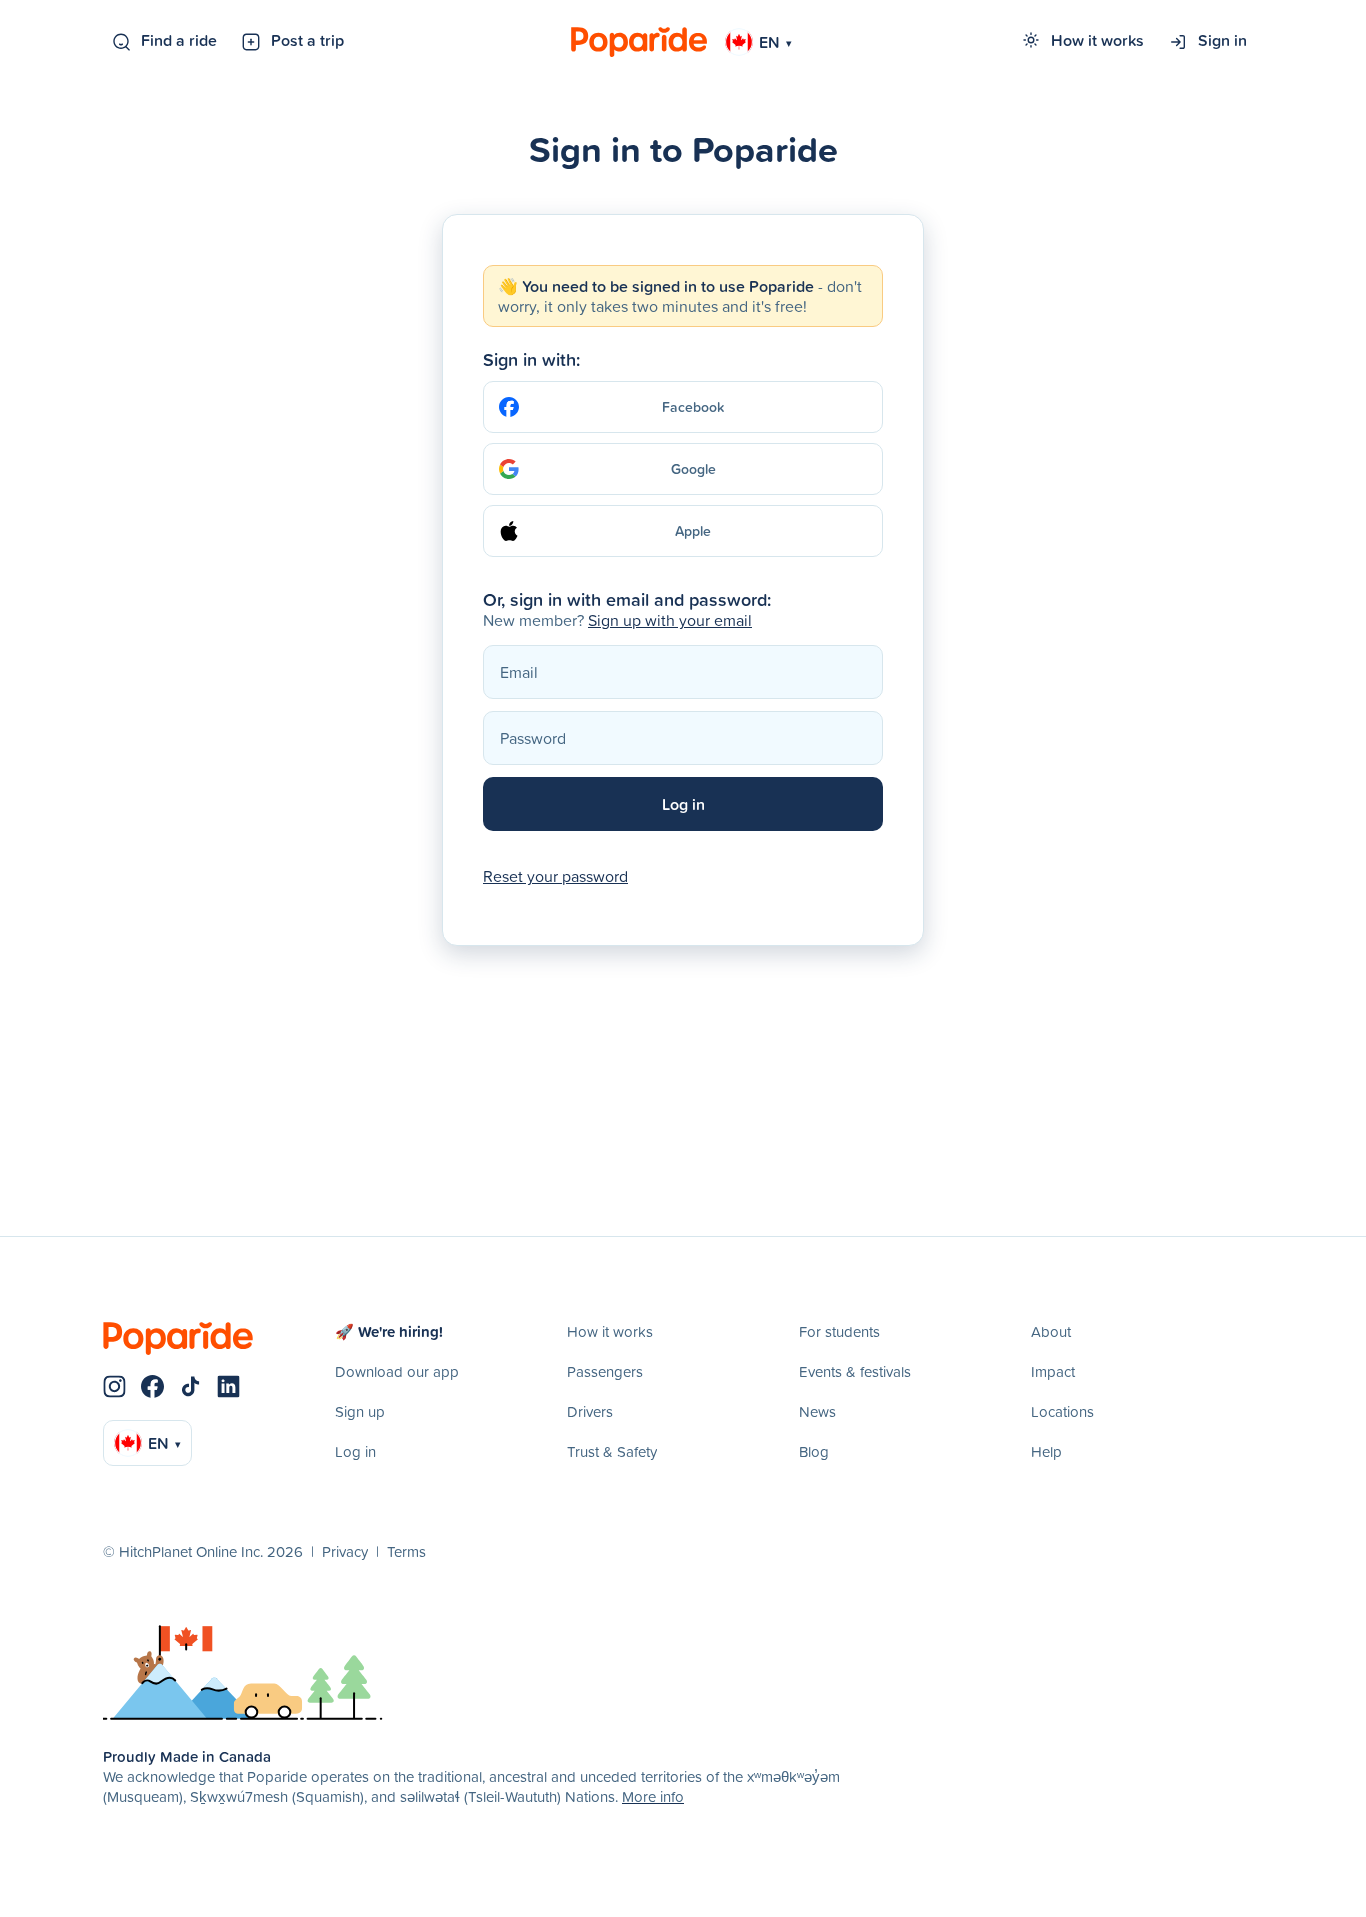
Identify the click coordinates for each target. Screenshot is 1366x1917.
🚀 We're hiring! (389, 1331)
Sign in (1222, 40)
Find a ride (179, 40)
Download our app (397, 1371)
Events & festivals (855, 1371)
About (1051, 1331)
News (817, 1411)
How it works (1097, 40)
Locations (1062, 1411)
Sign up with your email (670, 620)
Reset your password (555, 876)
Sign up (360, 1411)
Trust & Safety (612, 1451)
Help (1046, 1451)
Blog (814, 1451)
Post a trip (307, 40)
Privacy (345, 1551)
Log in (355, 1451)
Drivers (590, 1411)
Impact (1053, 1371)
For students (839, 1331)
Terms (406, 1551)
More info (653, 1796)
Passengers (605, 1371)
